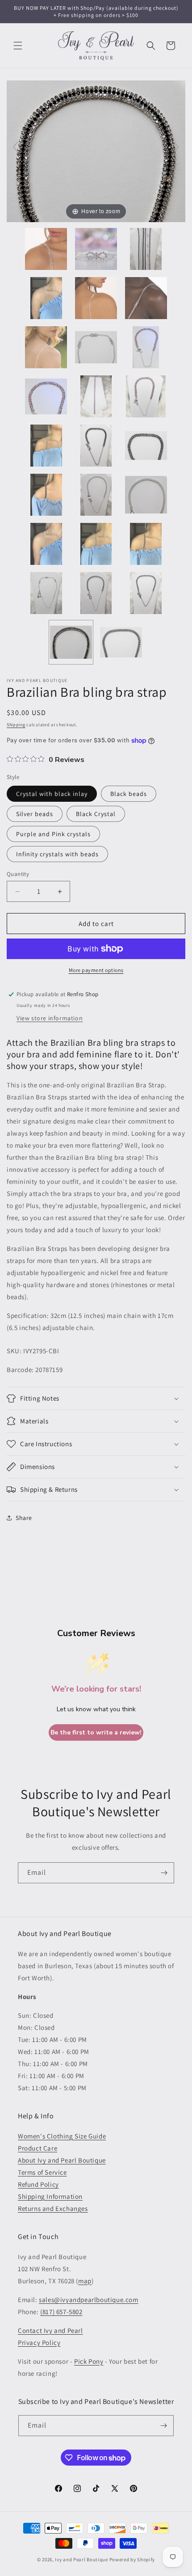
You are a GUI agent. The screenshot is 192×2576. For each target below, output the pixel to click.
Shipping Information (50, 2196)
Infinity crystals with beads (57, 854)
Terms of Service (42, 2172)
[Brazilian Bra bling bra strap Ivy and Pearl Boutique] (46, 249)
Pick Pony (89, 2361)
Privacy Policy (39, 2342)
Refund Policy (38, 2184)
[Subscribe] (164, 1873)
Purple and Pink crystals (53, 834)
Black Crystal (96, 814)
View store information (50, 1018)
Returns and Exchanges (53, 2208)
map (85, 2281)
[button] (18, 46)
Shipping (16, 725)
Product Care (38, 2148)
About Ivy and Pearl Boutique (62, 2160)
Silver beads (35, 814)
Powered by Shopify (132, 2559)
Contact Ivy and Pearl (50, 2330)
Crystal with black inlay (52, 794)
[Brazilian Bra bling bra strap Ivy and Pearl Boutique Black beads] (121, 642)
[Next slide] (176, 147)
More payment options (96, 970)
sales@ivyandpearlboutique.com (88, 2300)
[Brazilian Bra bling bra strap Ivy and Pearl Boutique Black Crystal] (146, 446)
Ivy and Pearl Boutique (81, 2559)
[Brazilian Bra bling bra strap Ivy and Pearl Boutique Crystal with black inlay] (71, 642)
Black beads (129, 794)
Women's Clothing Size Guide (62, 2136)
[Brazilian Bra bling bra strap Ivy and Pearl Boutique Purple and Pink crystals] (46, 396)
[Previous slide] (16, 147)
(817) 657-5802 (61, 2312)
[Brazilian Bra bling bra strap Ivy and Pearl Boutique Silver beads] (146, 495)
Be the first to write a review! (96, 1732)
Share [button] (24, 1518)
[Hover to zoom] (96, 150)
